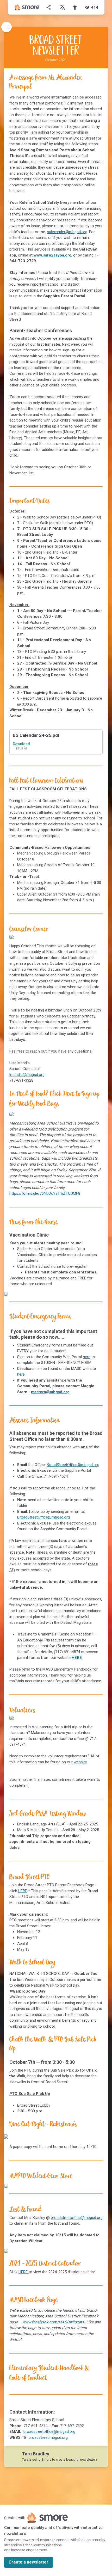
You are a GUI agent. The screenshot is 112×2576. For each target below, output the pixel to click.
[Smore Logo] (27, 7)
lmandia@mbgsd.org (27, 1075)
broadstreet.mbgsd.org (48, 2437)
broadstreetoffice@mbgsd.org (77, 2218)
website (80, 1762)
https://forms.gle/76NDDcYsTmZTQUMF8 (45, 1193)
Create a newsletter (29, 2562)
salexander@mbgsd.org (67, 232)
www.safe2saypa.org (52, 255)
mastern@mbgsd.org (50, 1392)
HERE (23, 1891)
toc (7, 27)
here (87, 1357)
